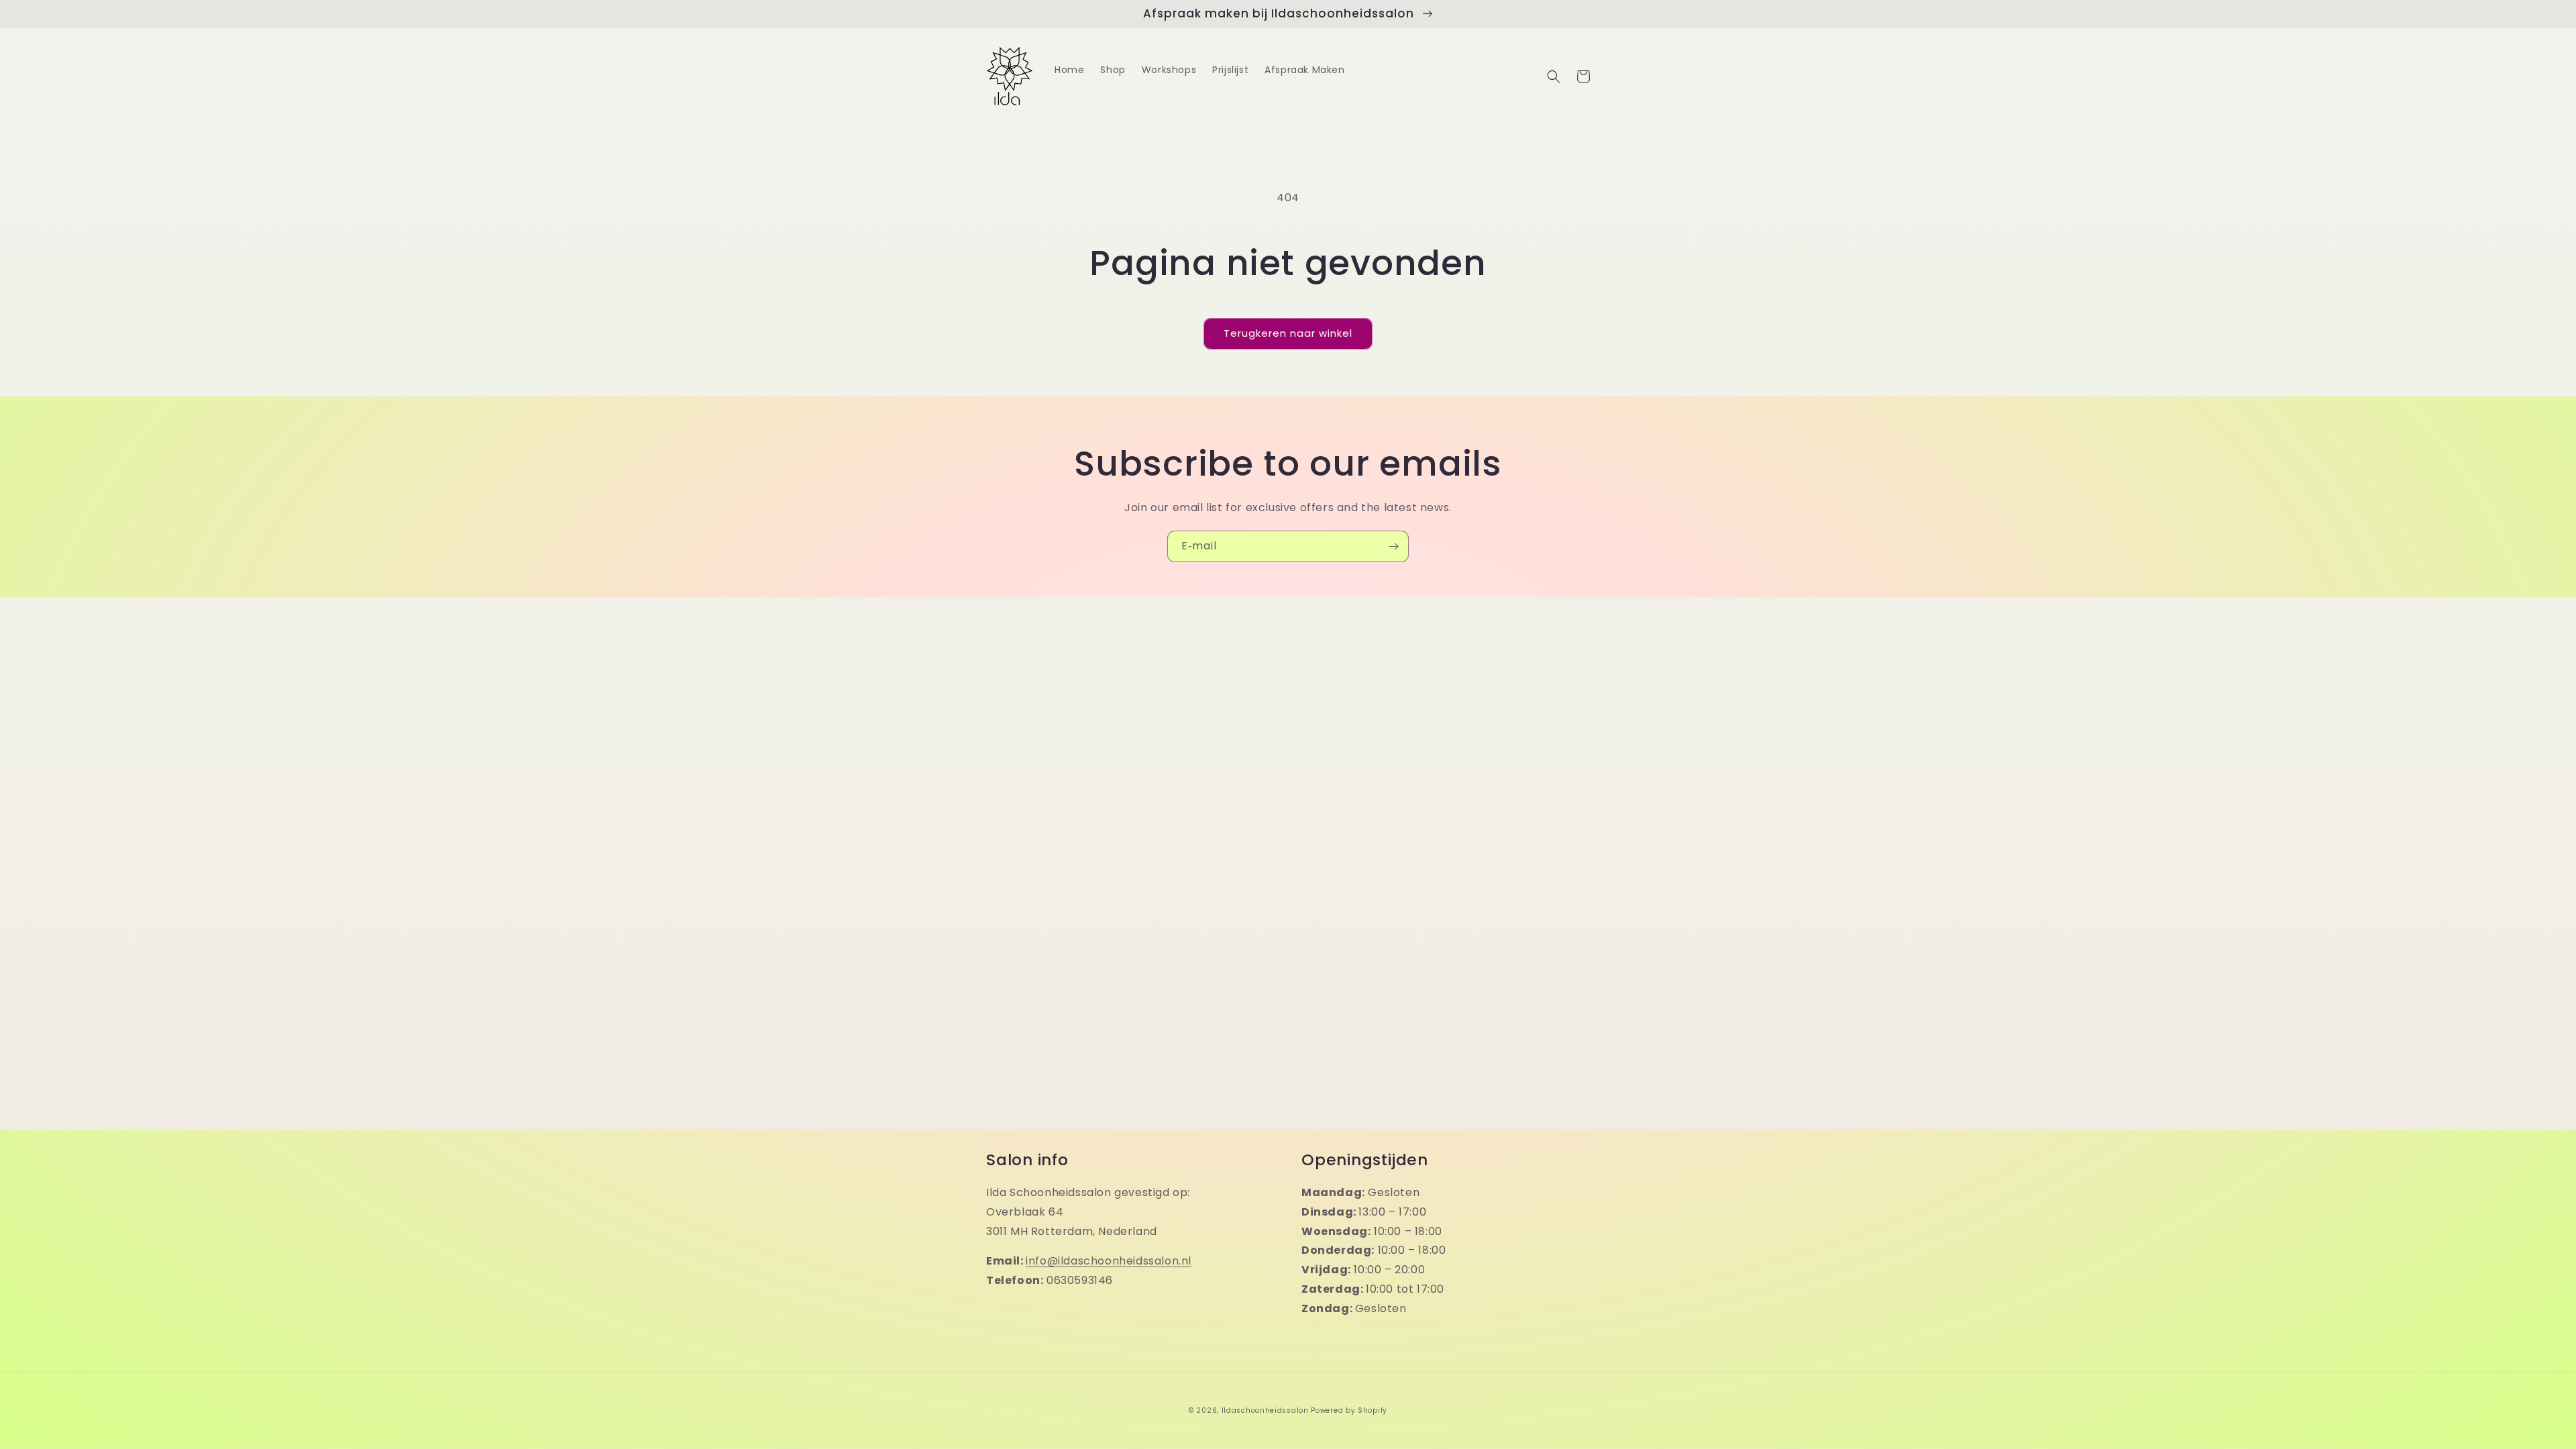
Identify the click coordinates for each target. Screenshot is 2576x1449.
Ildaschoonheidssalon (1265, 1410)
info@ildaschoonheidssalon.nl (1109, 1261)
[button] (1554, 76)
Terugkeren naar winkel (1288, 333)
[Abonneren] (1393, 546)
